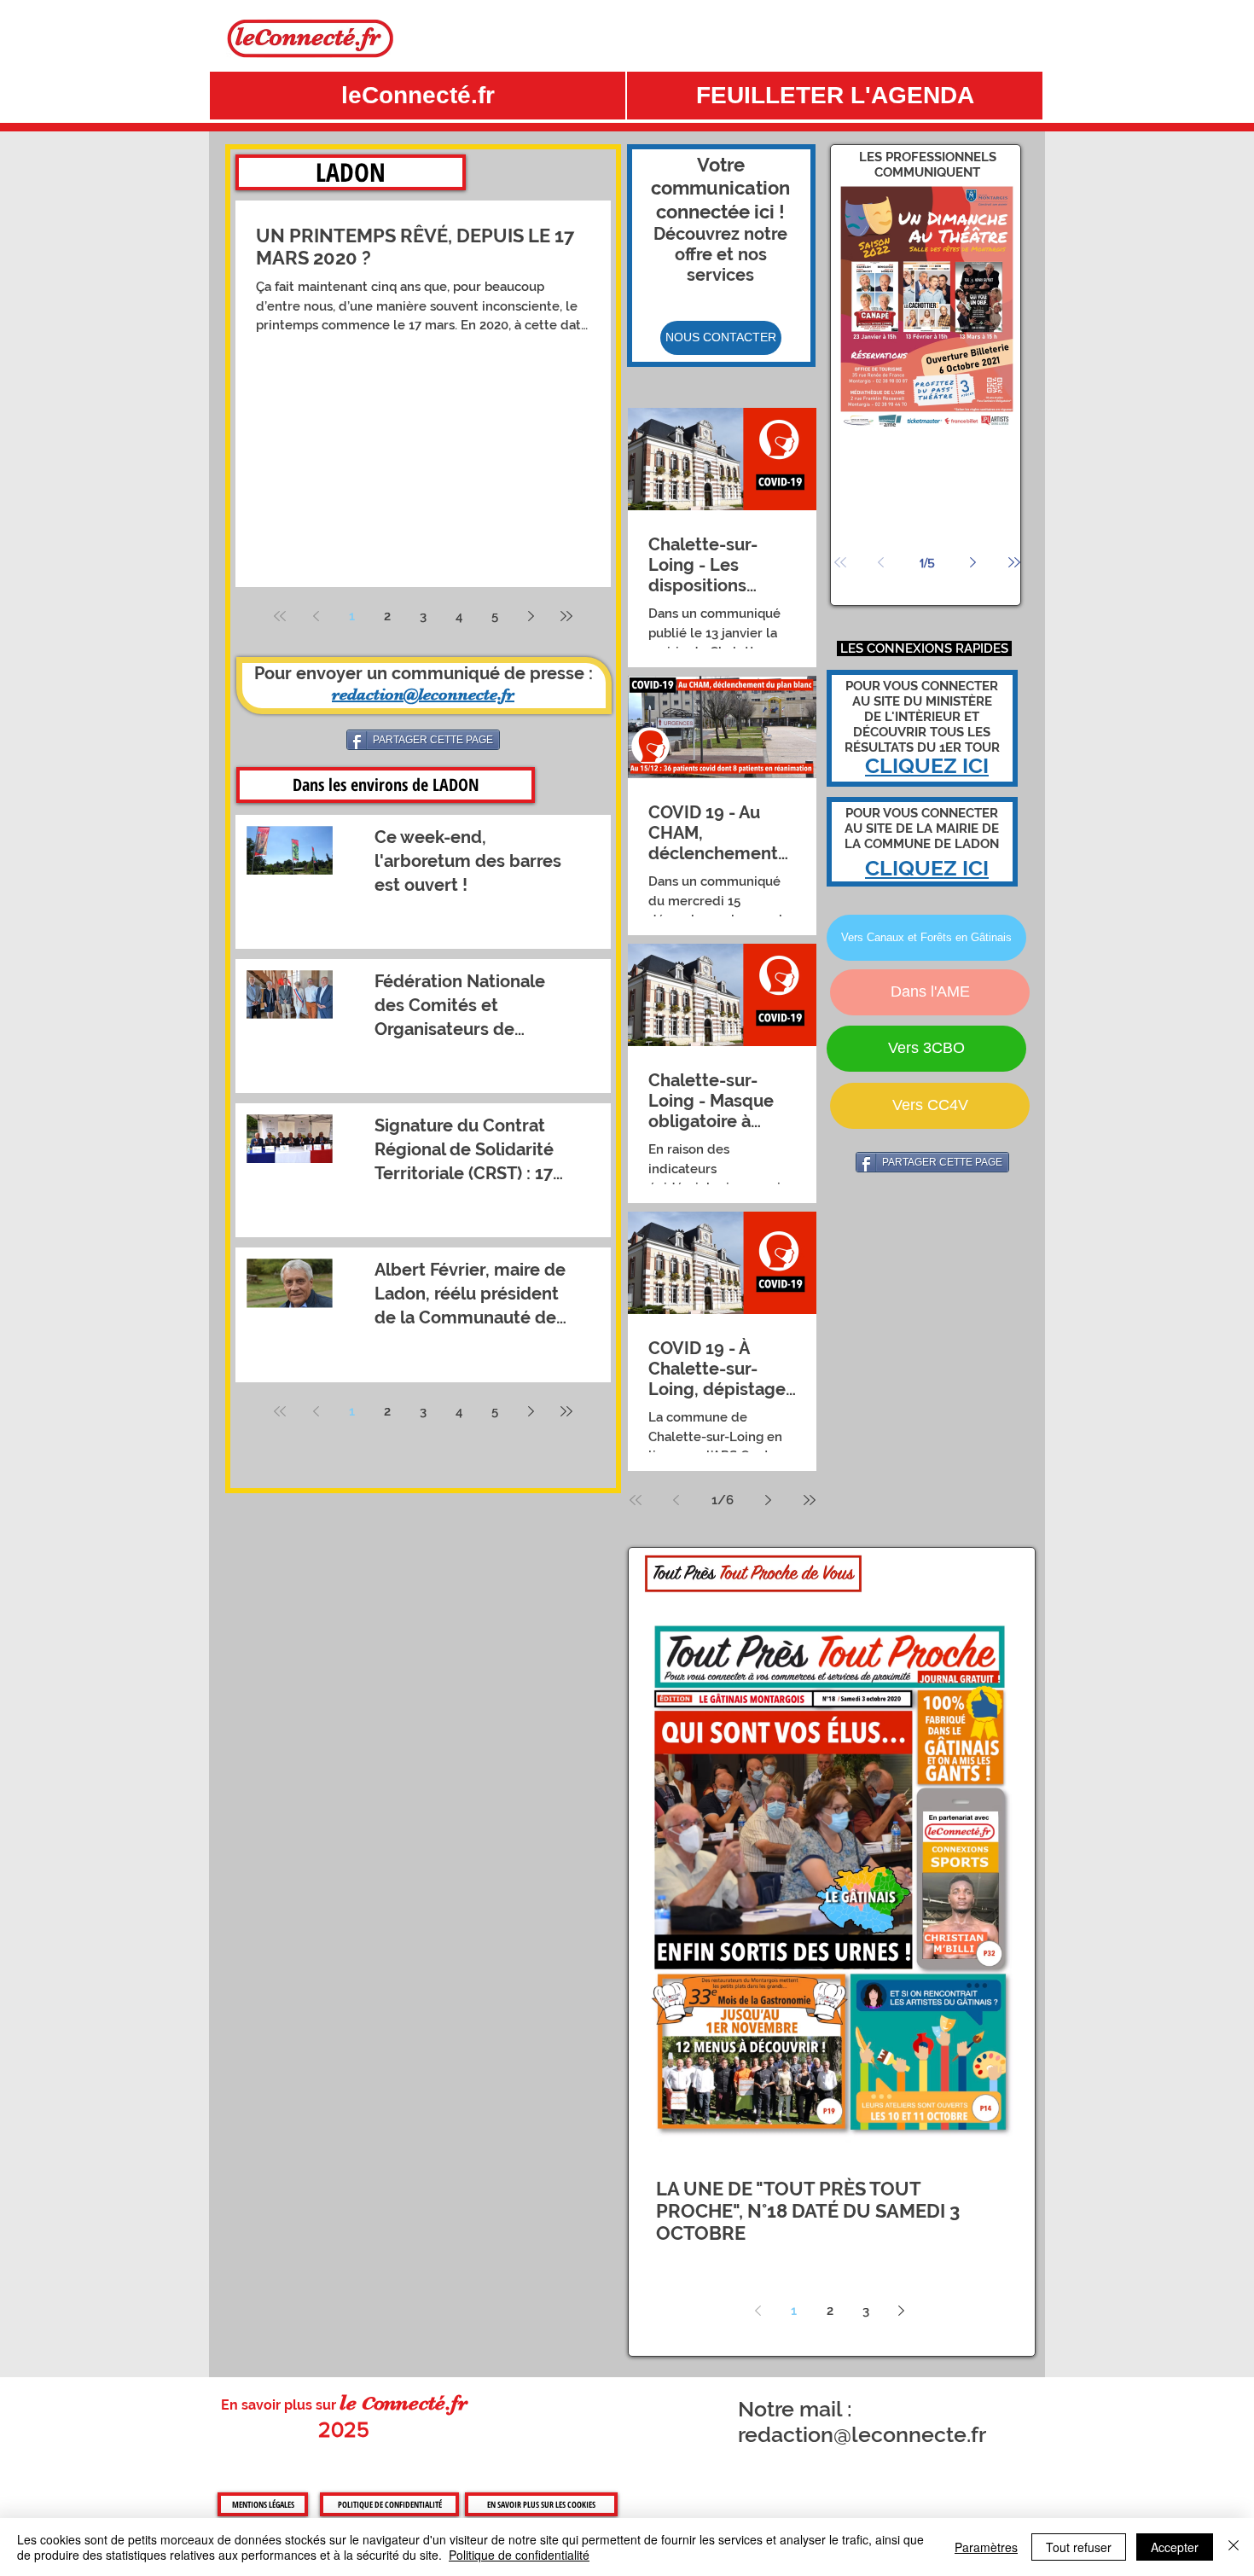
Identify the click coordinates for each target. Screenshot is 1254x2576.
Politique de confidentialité (519, 2555)
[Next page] (531, 616)
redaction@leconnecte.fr (862, 2434)
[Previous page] (316, 616)
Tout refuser (1079, 2547)
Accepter (1175, 2547)
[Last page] (566, 616)
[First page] (280, 616)
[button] (835, 96)
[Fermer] (1234, 2547)
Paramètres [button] (986, 2547)
